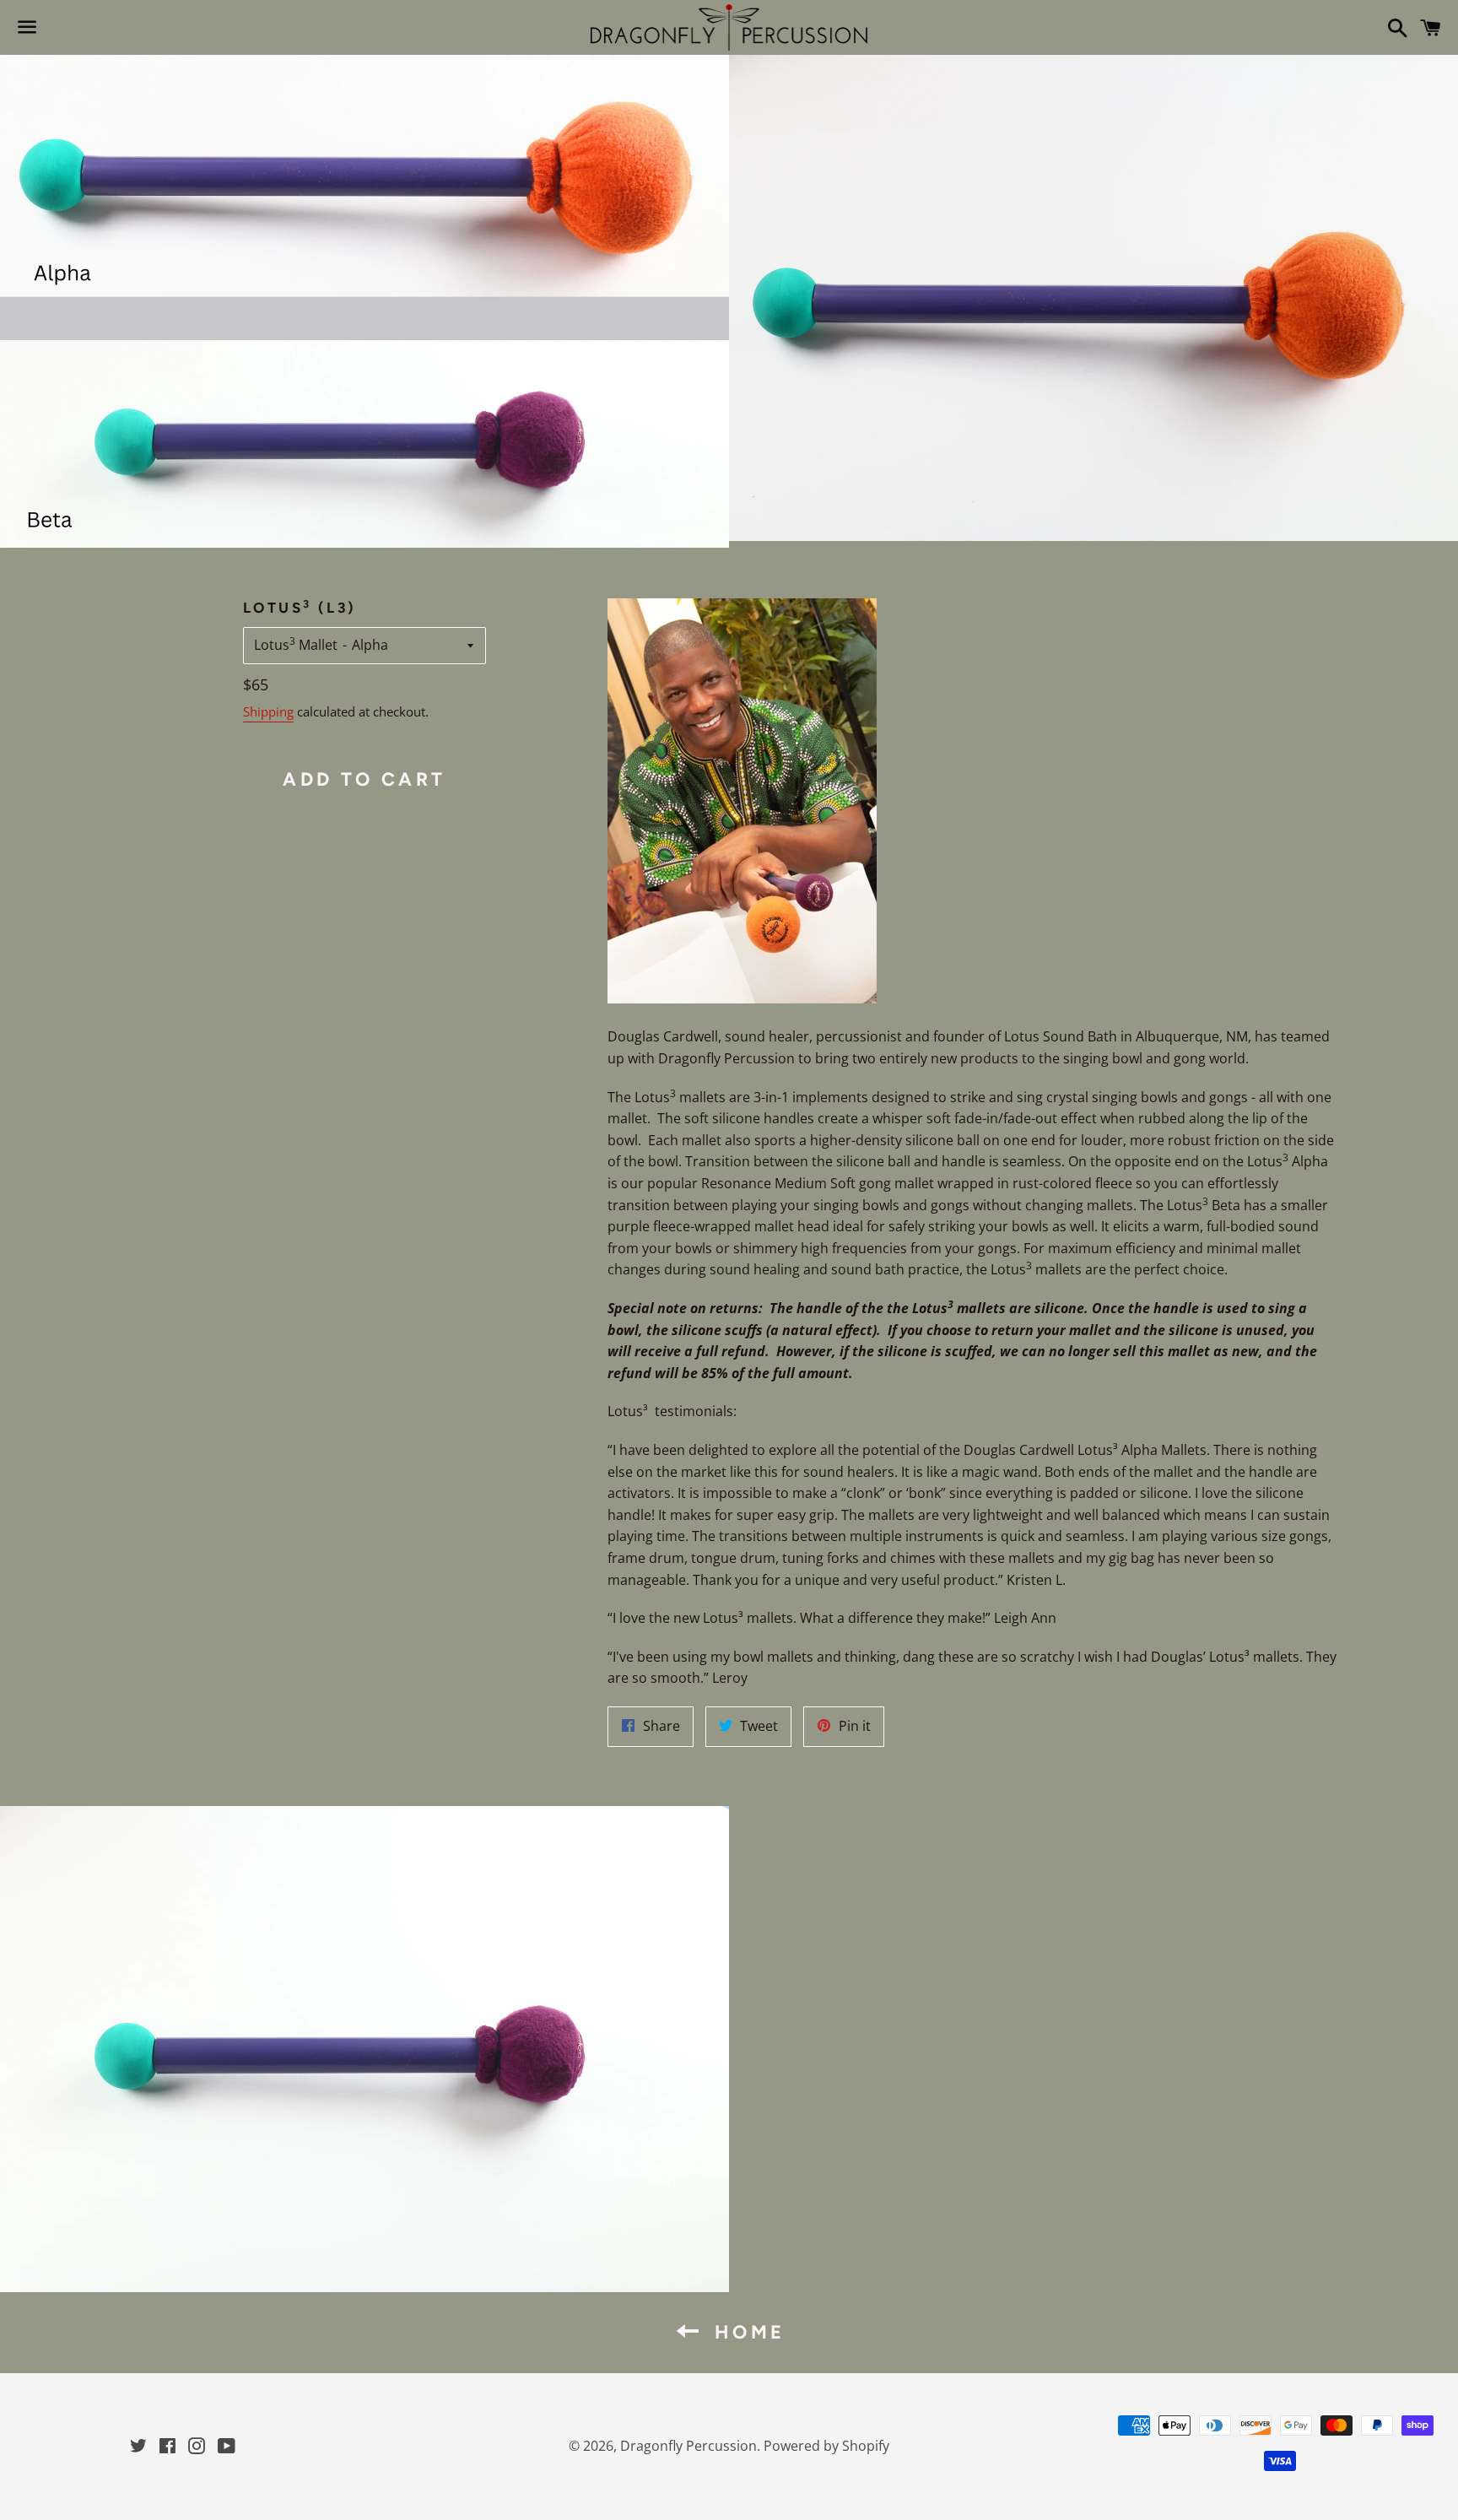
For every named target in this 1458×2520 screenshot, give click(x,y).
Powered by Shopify (826, 2446)
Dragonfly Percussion (688, 2446)
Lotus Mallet (296, 644)
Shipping (268, 711)
